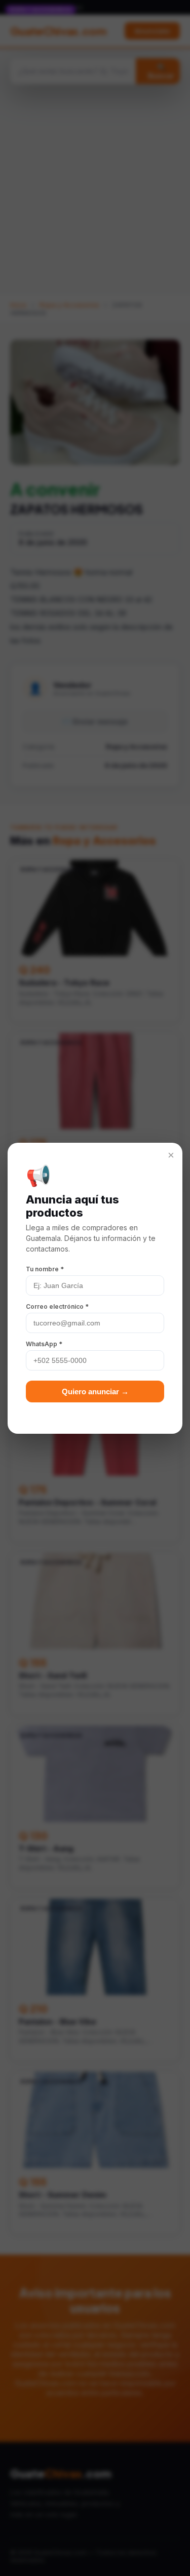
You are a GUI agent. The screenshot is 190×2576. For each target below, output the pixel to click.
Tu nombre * (45, 1269)
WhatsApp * (44, 1344)
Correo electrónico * (57, 1306)
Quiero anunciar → (95, 1391)
